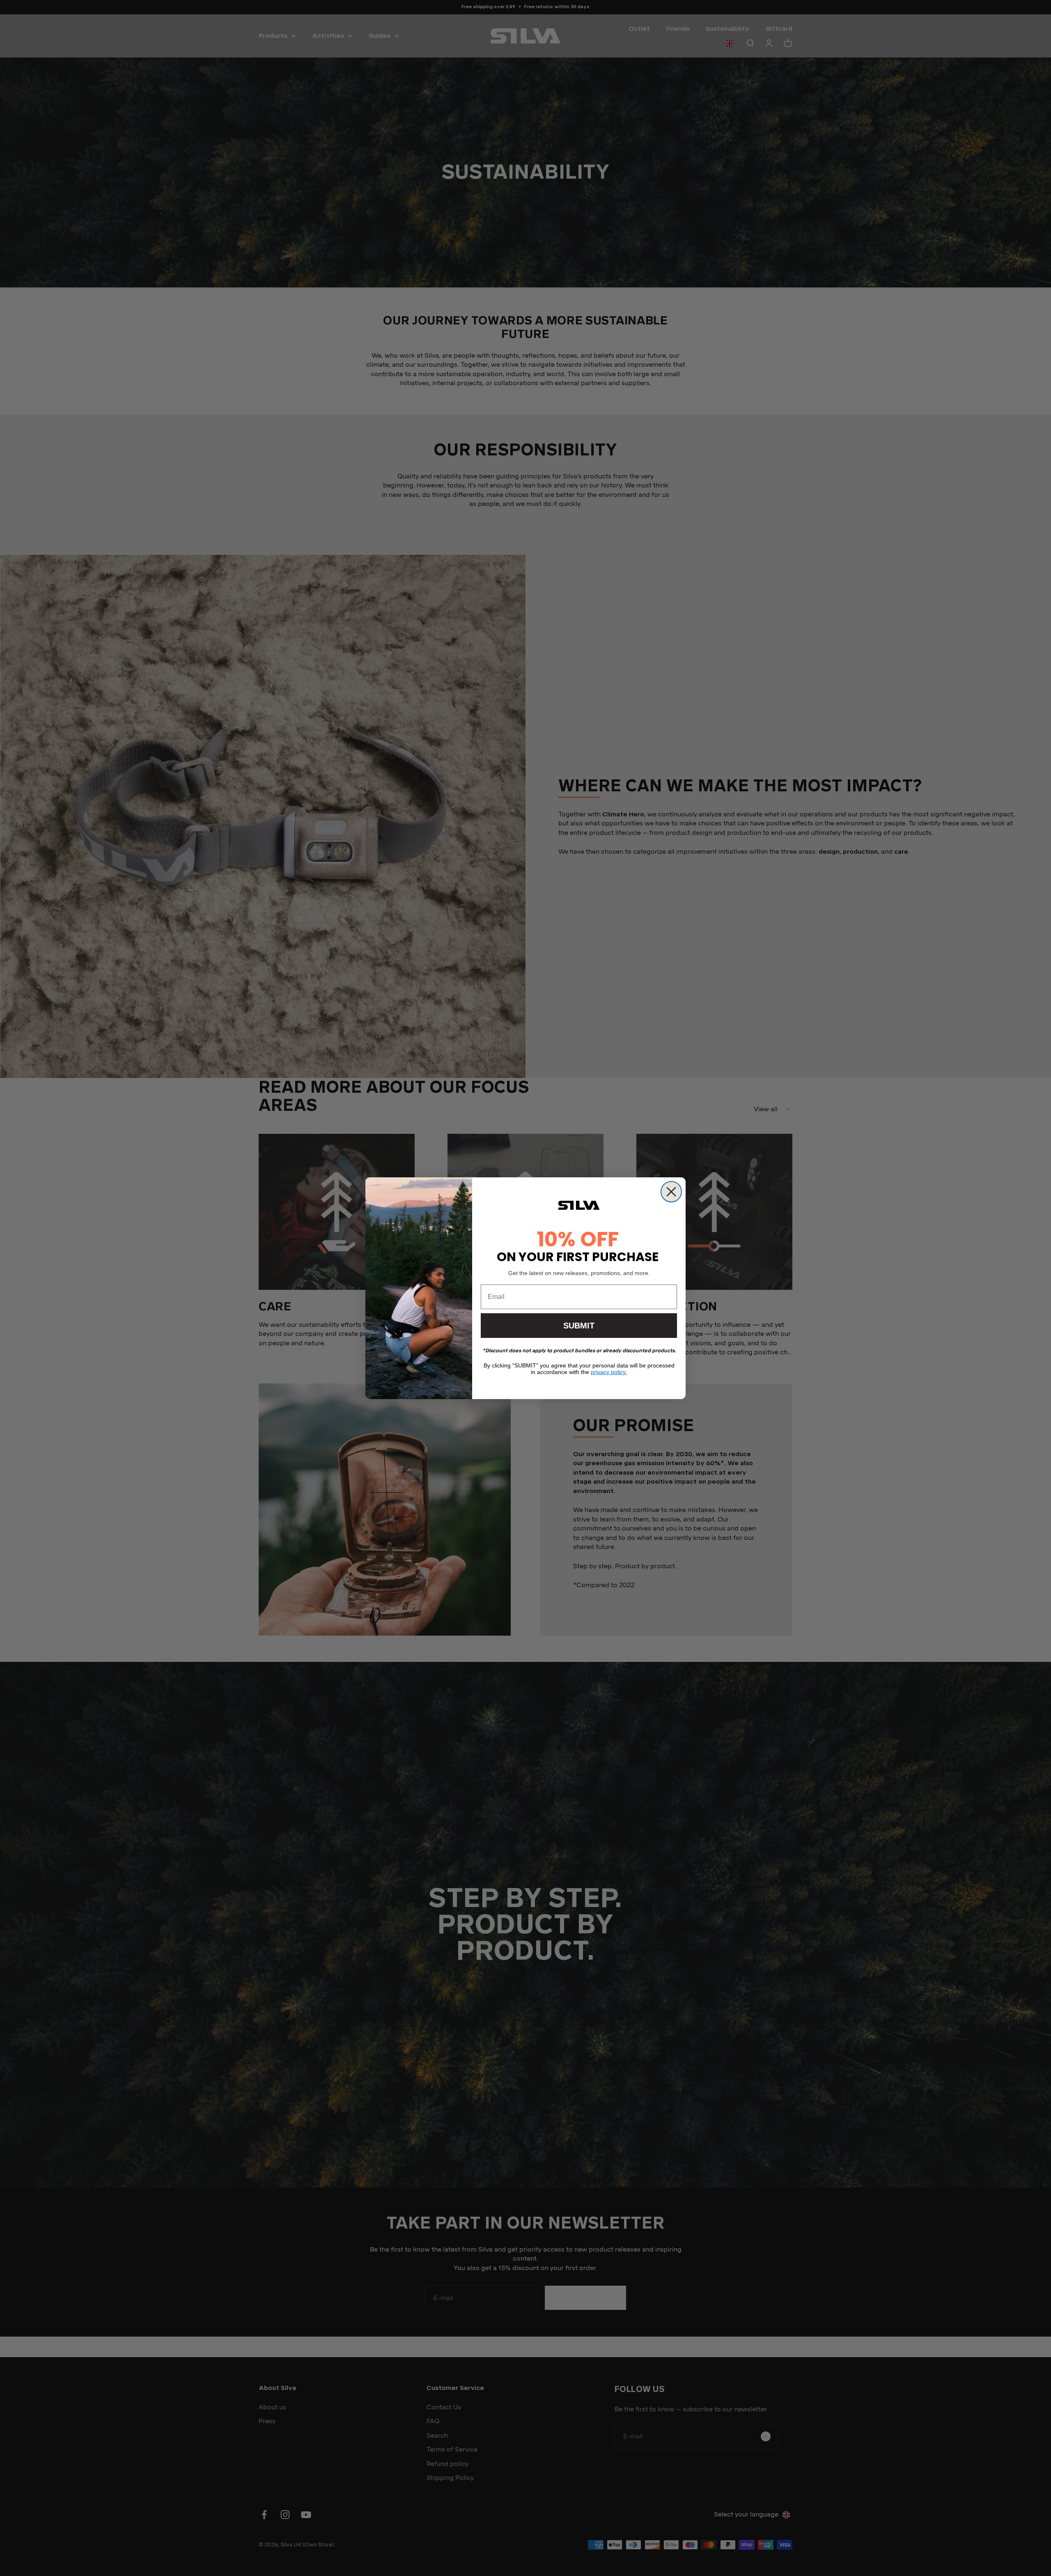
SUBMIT (579, 1326)
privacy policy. (609, 1372)
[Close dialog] (671, 1192)
